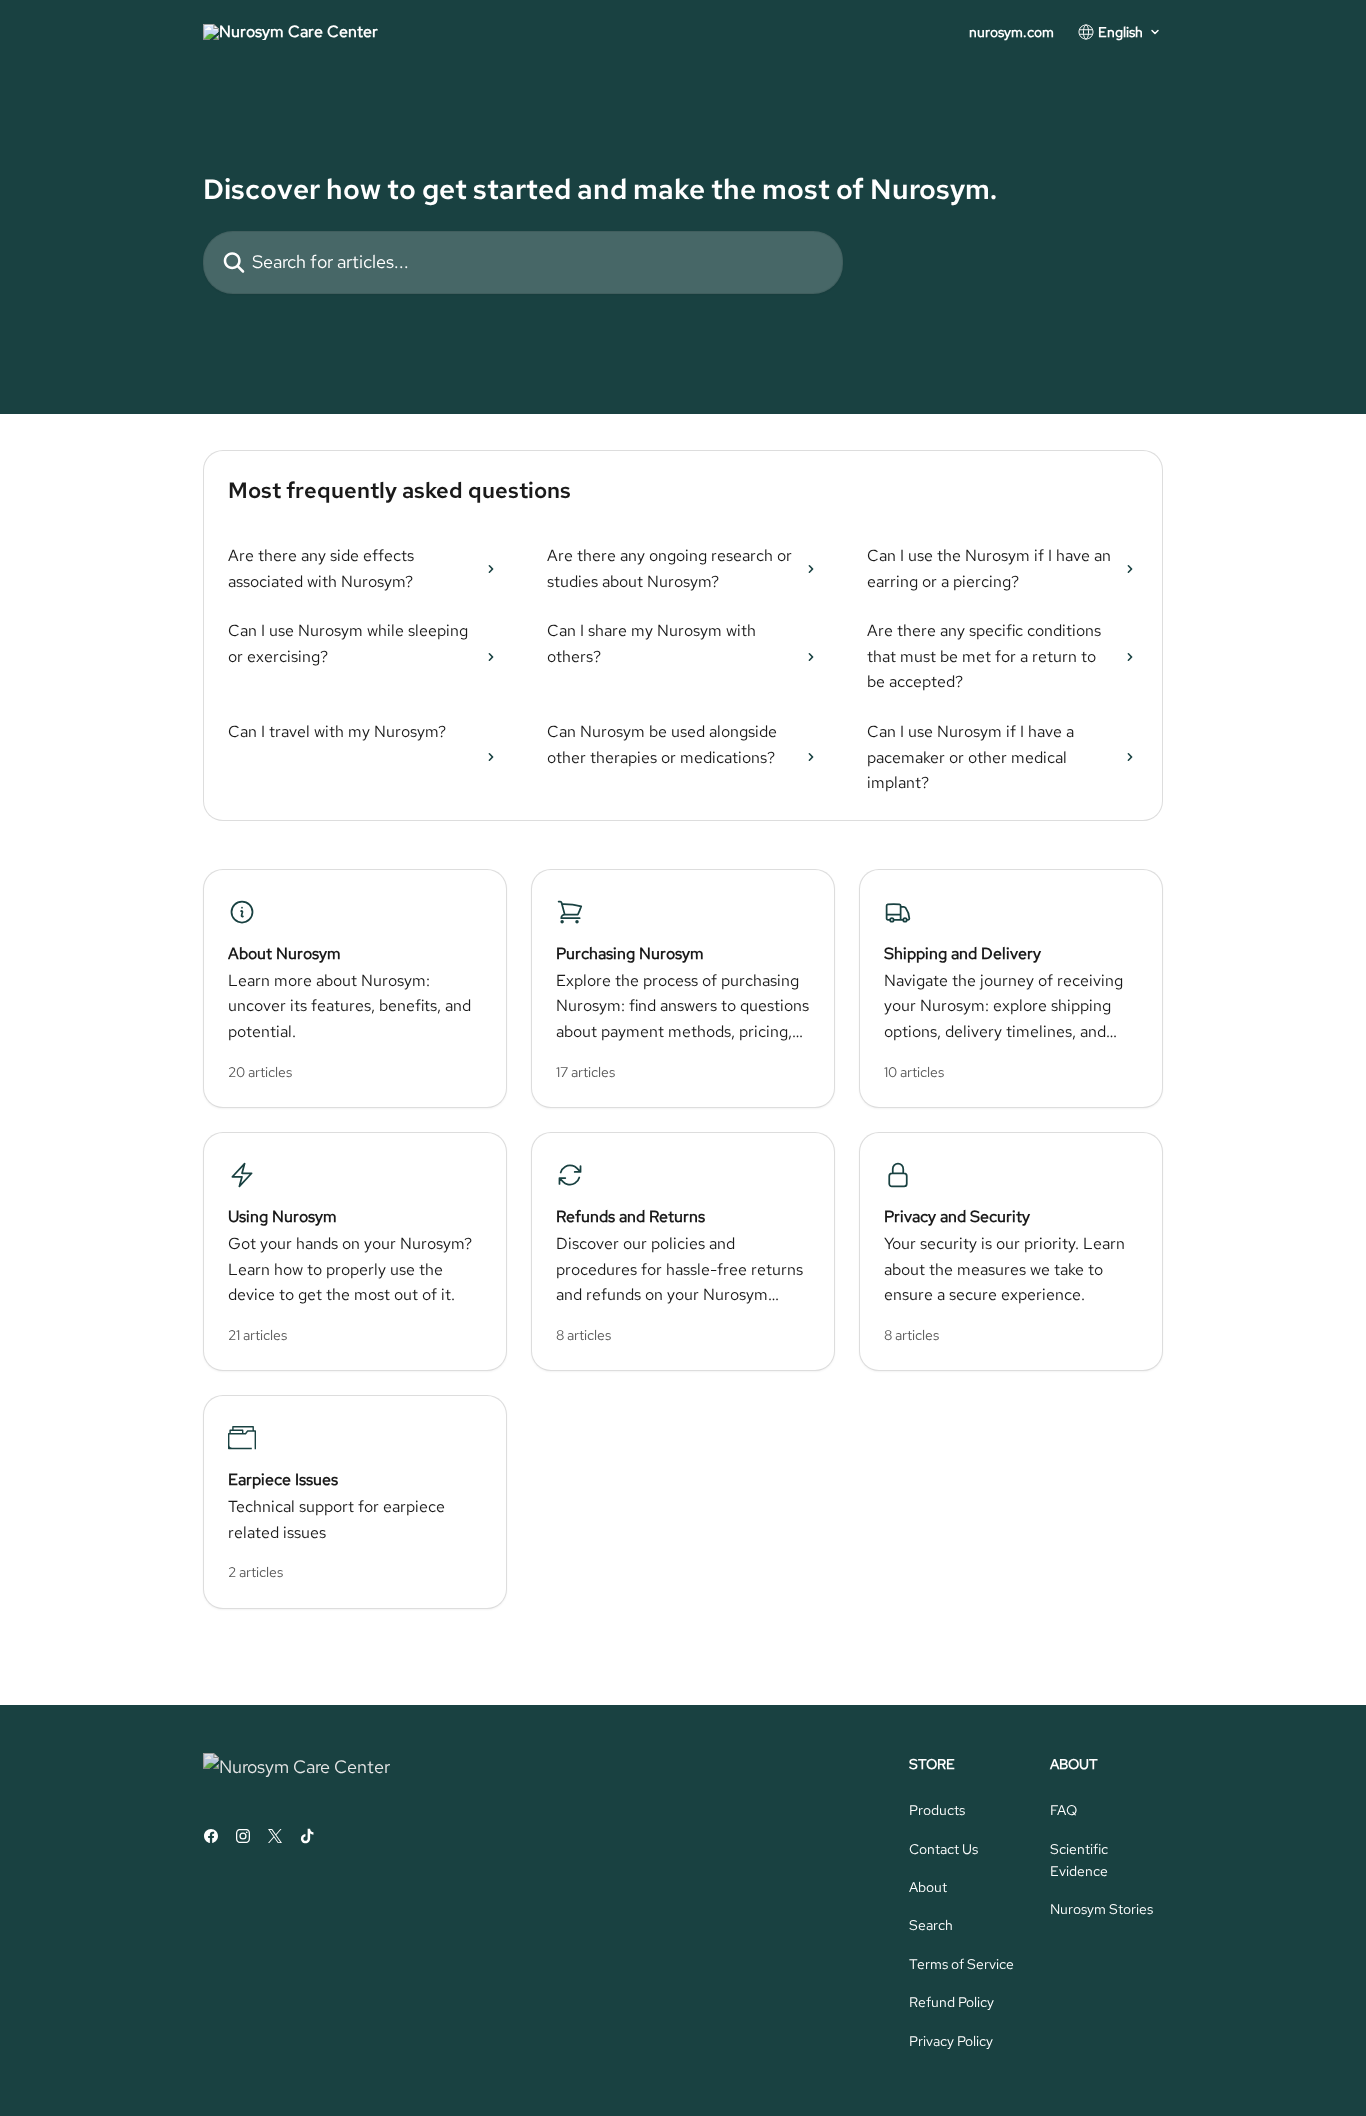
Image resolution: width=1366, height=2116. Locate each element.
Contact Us (943, 1849)
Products (937, 1810)
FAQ (1063, 1810)
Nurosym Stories (1101, 1909)
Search (931, 1925)
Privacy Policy (951, 2041)
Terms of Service (961, 1964)
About (928, 1887)
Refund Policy (951, 2002)
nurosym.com (1011, 32)
